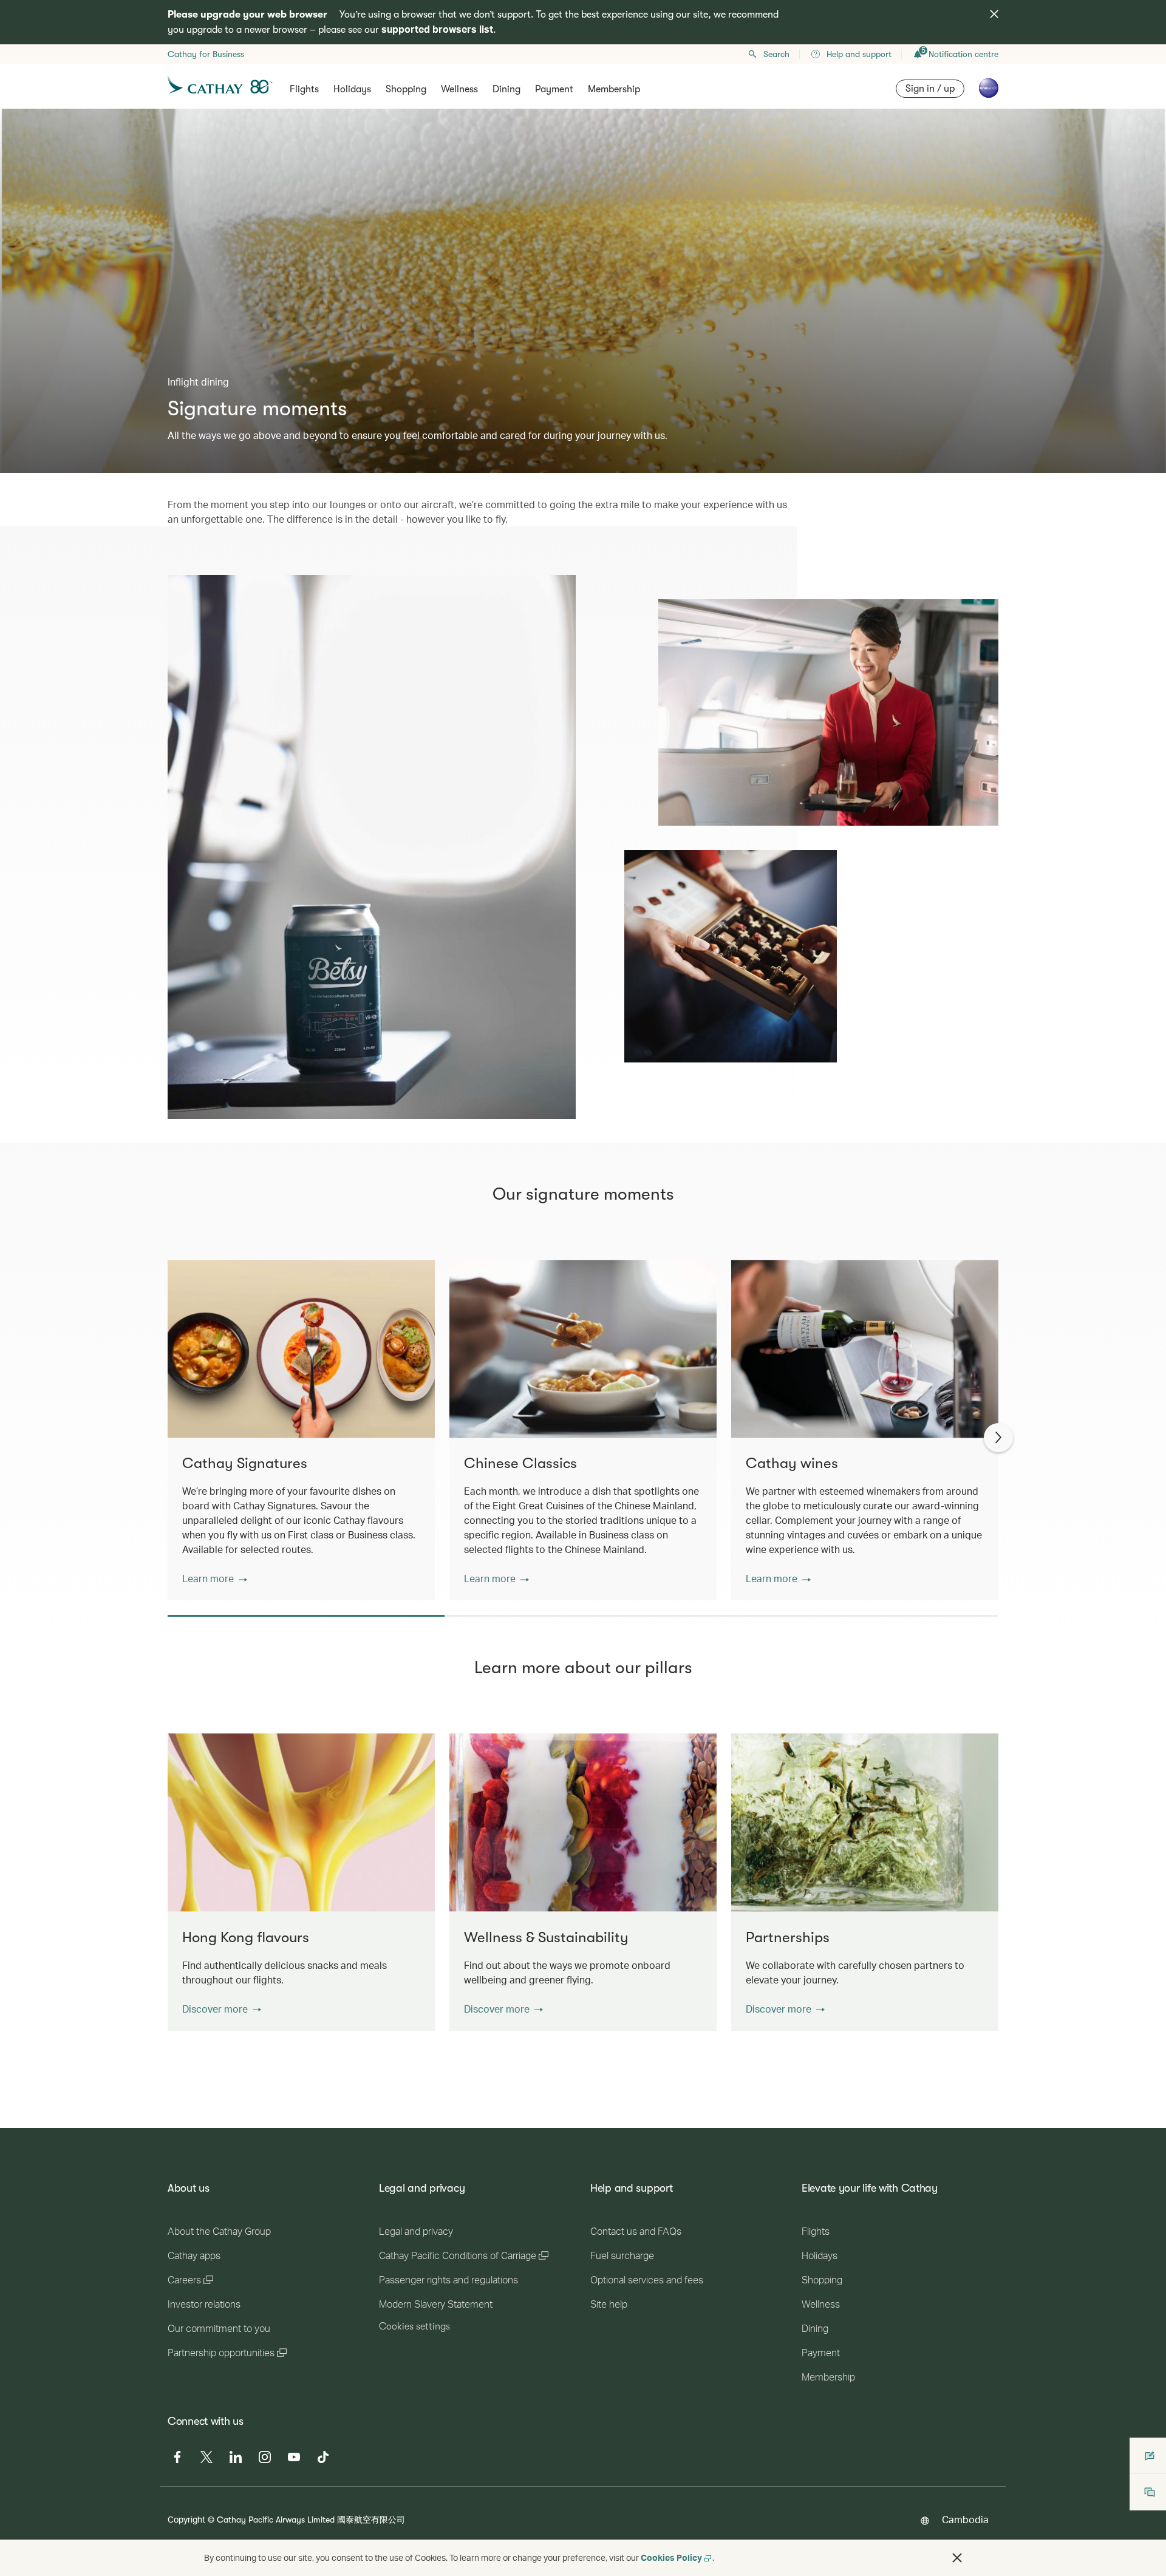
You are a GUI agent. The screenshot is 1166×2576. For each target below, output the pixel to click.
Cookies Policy (671, 2557)
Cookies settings (414, 2326)
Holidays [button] (352, 89)
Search (776, 54)
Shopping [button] (406, 89)
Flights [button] (304, 89)
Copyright (186, 2519)
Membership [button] (614, 89)
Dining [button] (506, 89)
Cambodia (965, 2519)
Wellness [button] (459, 89)
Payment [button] (554, 89)
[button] (215, 1579)
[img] (994, 14)
